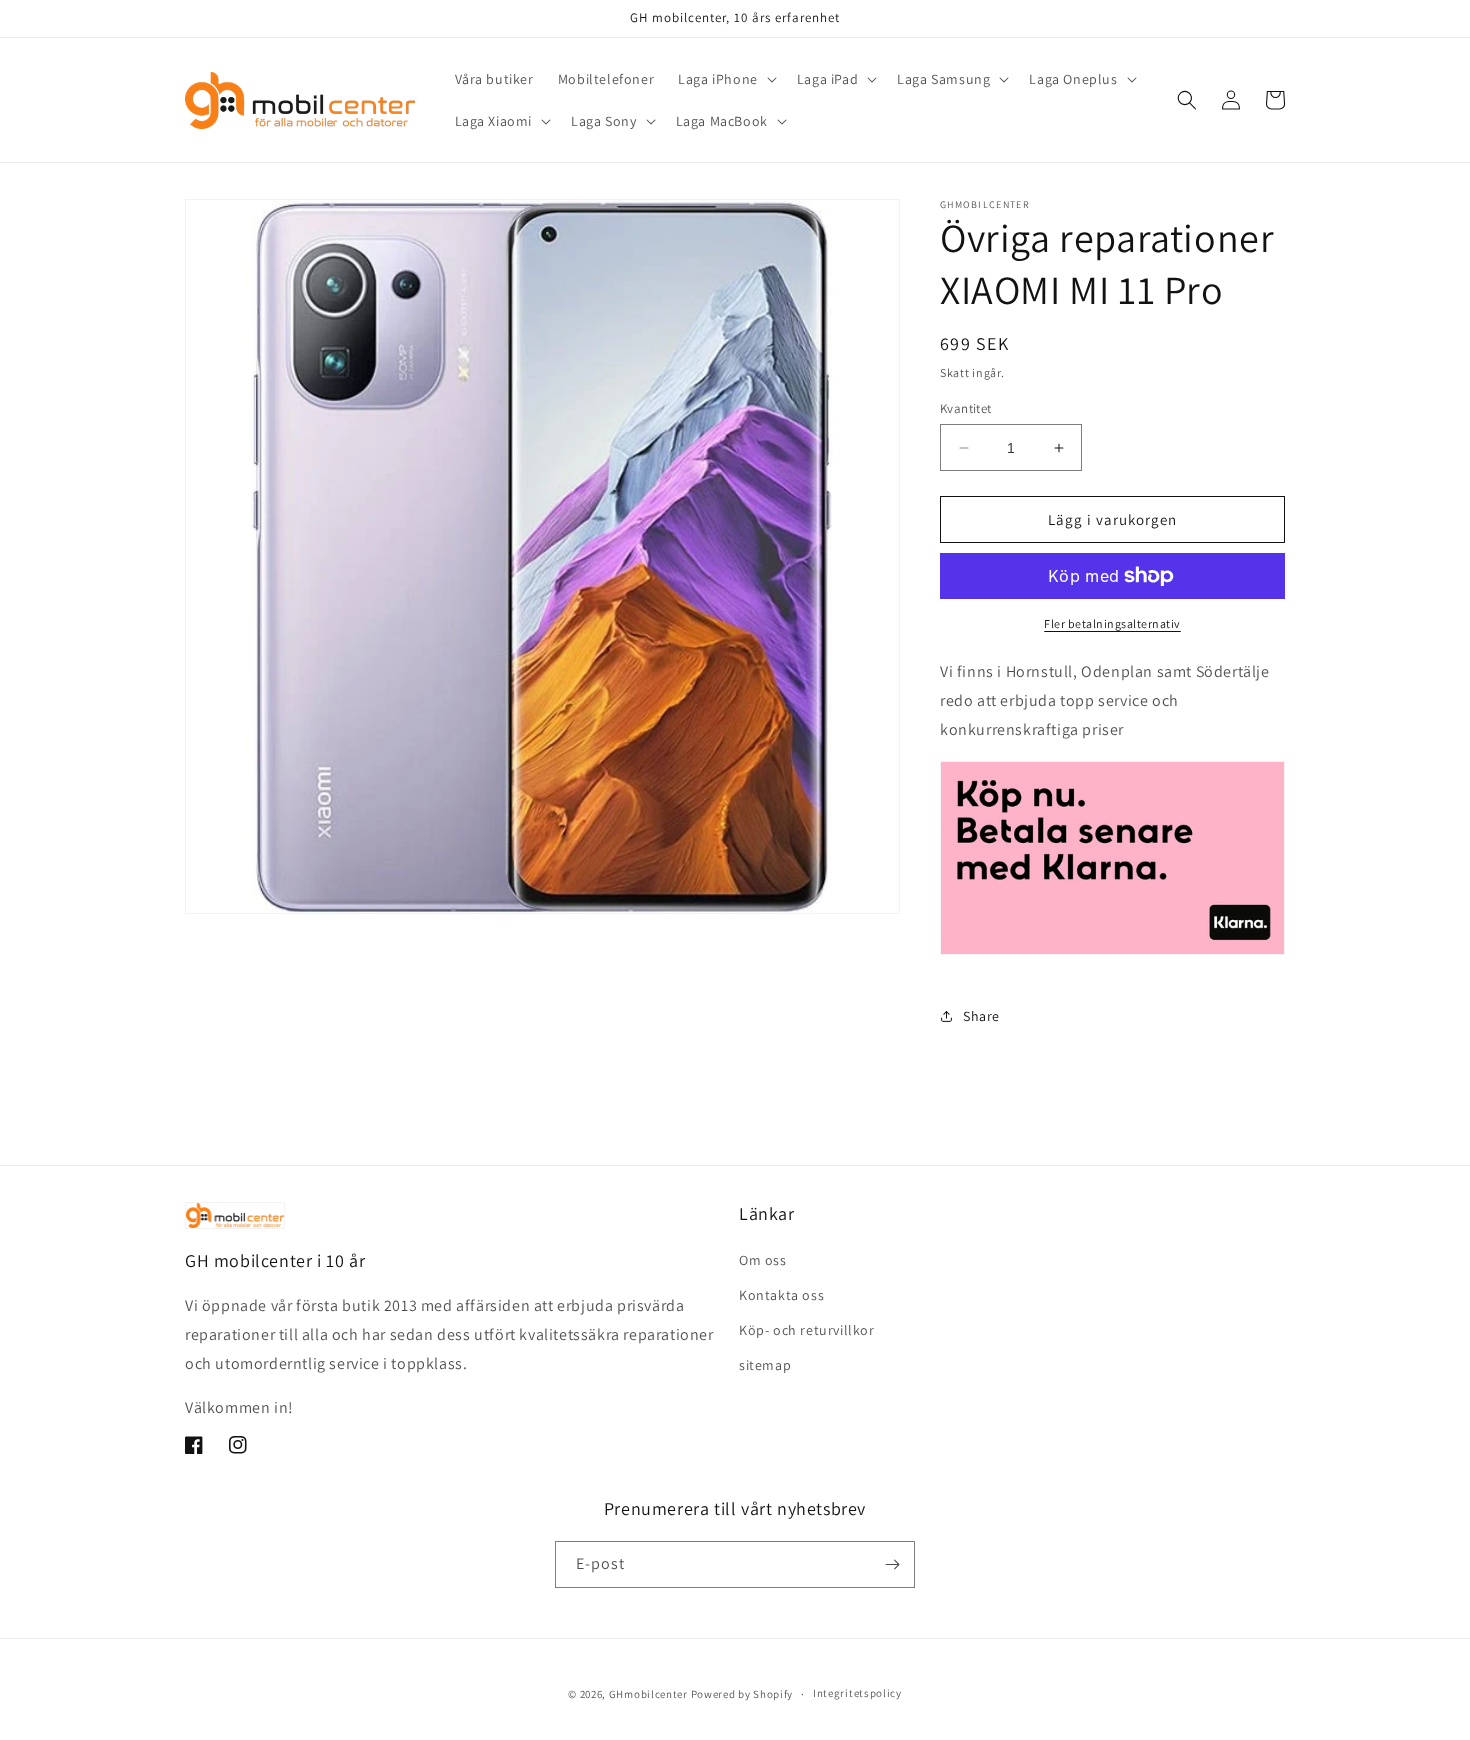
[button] (725, 79)
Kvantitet (966, 408)
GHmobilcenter (648, 1694)
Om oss (763, 1260)
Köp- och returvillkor (807, 1330)
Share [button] (981, 1016)
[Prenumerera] (892, 1564)
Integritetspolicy (857, 1693)
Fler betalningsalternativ (1112, 623)
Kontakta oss (781, 1295)
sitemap (765, 1365)
